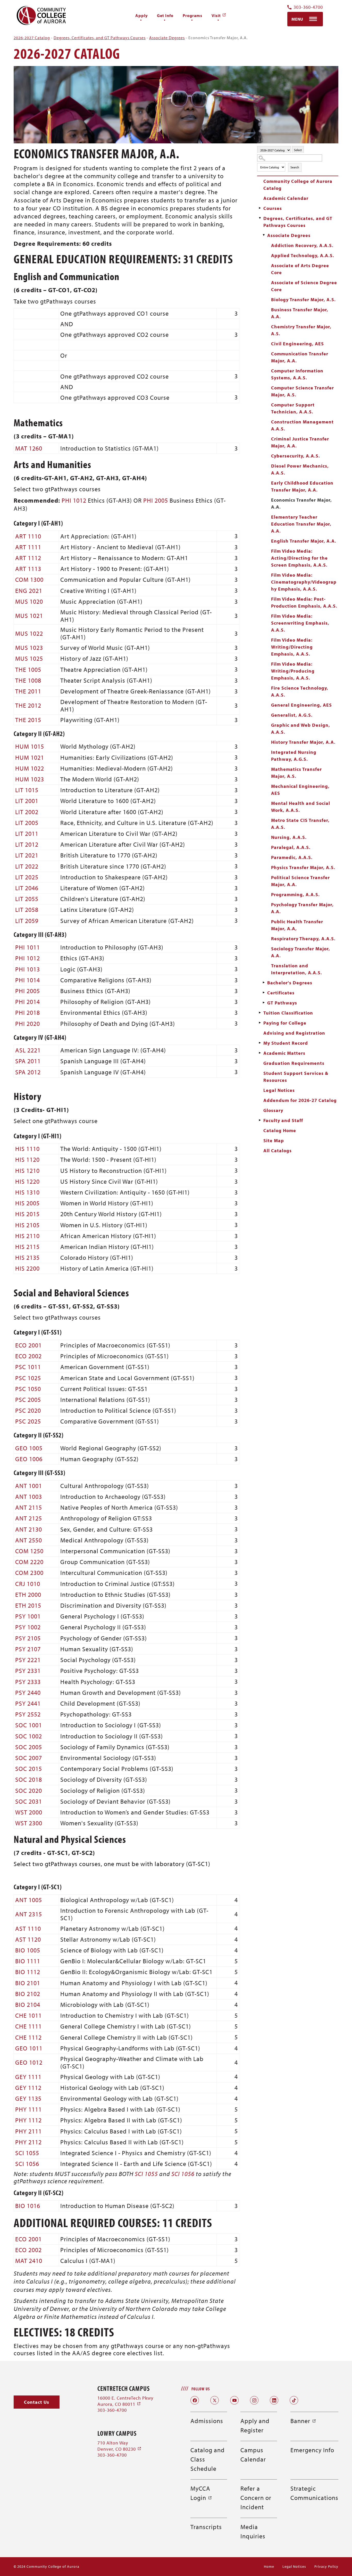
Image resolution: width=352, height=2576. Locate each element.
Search (295, 167)
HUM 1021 (30, 757)
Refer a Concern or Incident (256, 2498)
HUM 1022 (30, 768)
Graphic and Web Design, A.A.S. (301, 729)
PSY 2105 (28, 1638)
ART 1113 (28, 569)
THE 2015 (28, 720)
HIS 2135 (27, 1257)
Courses (273, 208)
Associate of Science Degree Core (304, 286)
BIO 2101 (28, 1983)
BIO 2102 (28, 1994)
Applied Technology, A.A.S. (303, 255)
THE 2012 (28, 705)
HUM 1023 (30, 779)
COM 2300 (29, 1573)
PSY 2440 (28, 1692)
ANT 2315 (29, 1914)
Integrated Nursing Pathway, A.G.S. (294, 756)
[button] (37, 2402)
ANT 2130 (29, 1529)
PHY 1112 (28, 2120)
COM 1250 (29, 1551)
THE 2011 (28, 691)
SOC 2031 (29, 1801)
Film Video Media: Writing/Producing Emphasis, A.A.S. (293, 671)
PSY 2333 (28, 1682)
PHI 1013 (28, 969)
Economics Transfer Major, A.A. (301, 503)
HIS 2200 (27, 1268)
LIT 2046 (27, 888)
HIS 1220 (27, 1181)
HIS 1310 (27, 1192)
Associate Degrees (167, 38)
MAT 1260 (29, 448)
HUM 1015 (30, 746)
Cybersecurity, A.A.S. (296, 456)
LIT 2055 (27, 899)
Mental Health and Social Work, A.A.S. (301, 807)
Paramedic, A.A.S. (292, 857)
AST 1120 (28, 1939)
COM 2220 (29, 1562)
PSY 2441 (28, 1703)
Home (269, 2566)
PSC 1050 (28, 1389)
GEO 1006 (29, 1459)
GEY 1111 (28, 2077)
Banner (303, 2421)
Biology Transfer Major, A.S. (303, 300)
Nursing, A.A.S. (289, 837)
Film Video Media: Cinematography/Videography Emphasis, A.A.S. (304, 582)
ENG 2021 (29, 591)
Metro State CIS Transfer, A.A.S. (300, 824)
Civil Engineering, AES (297, 344)
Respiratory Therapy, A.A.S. (303, 939)
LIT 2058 (27, 910)
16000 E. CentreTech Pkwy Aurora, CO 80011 (125, 2401)
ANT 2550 (29, 1540)
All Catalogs (278, 1151)
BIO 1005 (28, 1950)
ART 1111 (28, 547)
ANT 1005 (29, 1900)
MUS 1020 (29, 601)
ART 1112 (28, 558)
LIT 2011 (27, 833)
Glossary (273, 1110)
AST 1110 (28, 1928)
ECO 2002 (28, 1356)
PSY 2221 (28, 1660)
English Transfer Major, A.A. (304, 541)
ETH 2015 (28, 1605)
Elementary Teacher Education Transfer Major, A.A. (301, 524)
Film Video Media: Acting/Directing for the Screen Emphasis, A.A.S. (299, 558)
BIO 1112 (28, 1972)
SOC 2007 (29, 1758)
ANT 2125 (29, 1518)
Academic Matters (284, 1053)
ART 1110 (28, 536)
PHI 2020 (28, 1024)
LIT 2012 (27, 844)
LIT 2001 (27, 801)
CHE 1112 (28, 2037)
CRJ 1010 (28, 1584)
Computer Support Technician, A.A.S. (293, 408)
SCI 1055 (27, 2153)
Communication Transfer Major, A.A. (300, 357)
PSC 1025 (28, 1378)
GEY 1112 (28, 2088)
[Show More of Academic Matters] (260, 1053)
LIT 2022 (27, 866)
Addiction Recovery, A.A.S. (302, 245)
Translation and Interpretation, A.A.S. (297, 969)
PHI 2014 (28, 1002)
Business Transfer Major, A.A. (300, 313)
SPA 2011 (28, 1061)
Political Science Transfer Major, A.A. (300, 881)
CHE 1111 (28, 2026)
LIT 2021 (27, 855)
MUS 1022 (29, 633)
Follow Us (201, 2389)
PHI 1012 (74, 500)
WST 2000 (29, 1812)
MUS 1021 (29, 616)
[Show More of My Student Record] (260, 1043)
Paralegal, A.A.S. (291, 847)
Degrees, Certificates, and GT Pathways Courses (100, 38)
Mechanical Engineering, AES (300, 790)
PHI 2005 (156, 500)
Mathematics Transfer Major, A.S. (296, 773)
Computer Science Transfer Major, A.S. (303, 391)
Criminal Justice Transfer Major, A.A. (300, 442)
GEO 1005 (29, 1448)
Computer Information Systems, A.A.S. (297, 374)
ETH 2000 (28, 1594)
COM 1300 (29, 579)
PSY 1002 (28, 1627)
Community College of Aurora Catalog (298, 185)
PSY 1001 (28, 1616)
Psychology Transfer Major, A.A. (302, 908)
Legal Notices (279, 1090)
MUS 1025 (29, 658)
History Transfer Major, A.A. (303, 742)
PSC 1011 (28, 1367)
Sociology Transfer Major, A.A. (301, 952)
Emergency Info (312, 2450)
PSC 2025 (28, 1421)
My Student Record (286, 1043)
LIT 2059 (27, 921)
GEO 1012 (29, 2062)
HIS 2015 (27, 1214)
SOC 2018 (29, 1779)
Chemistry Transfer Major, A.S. (301, 330)
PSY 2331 (28, 1671)
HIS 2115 (27, 1247)
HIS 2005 (27, 1203)
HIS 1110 (27, 1149)
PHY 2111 (28, 2131)
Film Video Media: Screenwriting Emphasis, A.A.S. (300, 623)
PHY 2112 (28, 2142)
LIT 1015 (27, 790)
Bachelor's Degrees (290, 983)
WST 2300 (29, 1823)
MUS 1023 (29, 648)
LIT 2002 (27, 812)
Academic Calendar (286, 198)
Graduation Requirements (294, 1063)
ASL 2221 (28, 1050)
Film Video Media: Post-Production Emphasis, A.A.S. (304, 602)
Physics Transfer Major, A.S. (303, 867)
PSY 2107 (28, 1649)
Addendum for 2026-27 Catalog (300, 1100)
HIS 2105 (27, 1225)
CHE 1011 (28, 2015)
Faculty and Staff (283, 1120)
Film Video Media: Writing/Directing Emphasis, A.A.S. (292, 647)
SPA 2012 (28, 1072)
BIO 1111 (28, 1961)
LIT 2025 (27, 877)
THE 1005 (28, 669)
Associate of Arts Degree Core (300, 269)
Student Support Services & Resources (296, 1077)
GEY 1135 (28, 2098)
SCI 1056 (27, 2164)
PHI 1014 (28, 980)
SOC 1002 (29, 1736)
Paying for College (285, 1023)
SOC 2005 (29, 1747)
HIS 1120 (27, 1159)
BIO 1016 (28, 2206)
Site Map (274, 1140)
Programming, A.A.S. (295, 894)
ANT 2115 (29, 1507)
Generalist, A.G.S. (292, 715)
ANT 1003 (29, 1496)
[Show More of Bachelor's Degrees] (264, 983)
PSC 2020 (28, 1410)
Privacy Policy (326, 2566)
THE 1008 (28, 680)
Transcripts (206, 2527)
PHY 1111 (28, 2109)
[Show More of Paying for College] (260, 1023)
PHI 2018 (28, 1012)
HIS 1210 (27, 1171)
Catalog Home (280, 1130)
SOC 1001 (29, 1725)
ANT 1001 (29, 1486)
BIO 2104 (28, 2005)
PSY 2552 (28, 1714)
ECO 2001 (28, 1345)
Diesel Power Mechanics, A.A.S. (300, 469)
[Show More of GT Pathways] (264, 1003)
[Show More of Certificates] (264, 993)
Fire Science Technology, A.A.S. (300, 691)
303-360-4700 (308, 7)
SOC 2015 (29, 1769)
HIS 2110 (27, 1236)
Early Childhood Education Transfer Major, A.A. (302, 486)
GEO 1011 (29, 2048)
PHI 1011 (28, 947)
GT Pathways (282, 1003)
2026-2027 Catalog (32, 38)
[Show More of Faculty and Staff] (260, 1120)
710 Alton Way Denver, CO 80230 (119, 2446)
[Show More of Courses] (260, 208)
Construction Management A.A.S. (302, 425)
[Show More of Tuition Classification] (260, 1013)
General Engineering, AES (301, 705)
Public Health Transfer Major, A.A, (297, 925)
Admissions (207, 2421)
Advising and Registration (294, 1033)
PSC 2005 (28, 1400)
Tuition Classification (288, 1013)
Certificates (281, 993)
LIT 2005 (27, 823)
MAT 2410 (29, 2261)
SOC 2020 (29, 1790)
